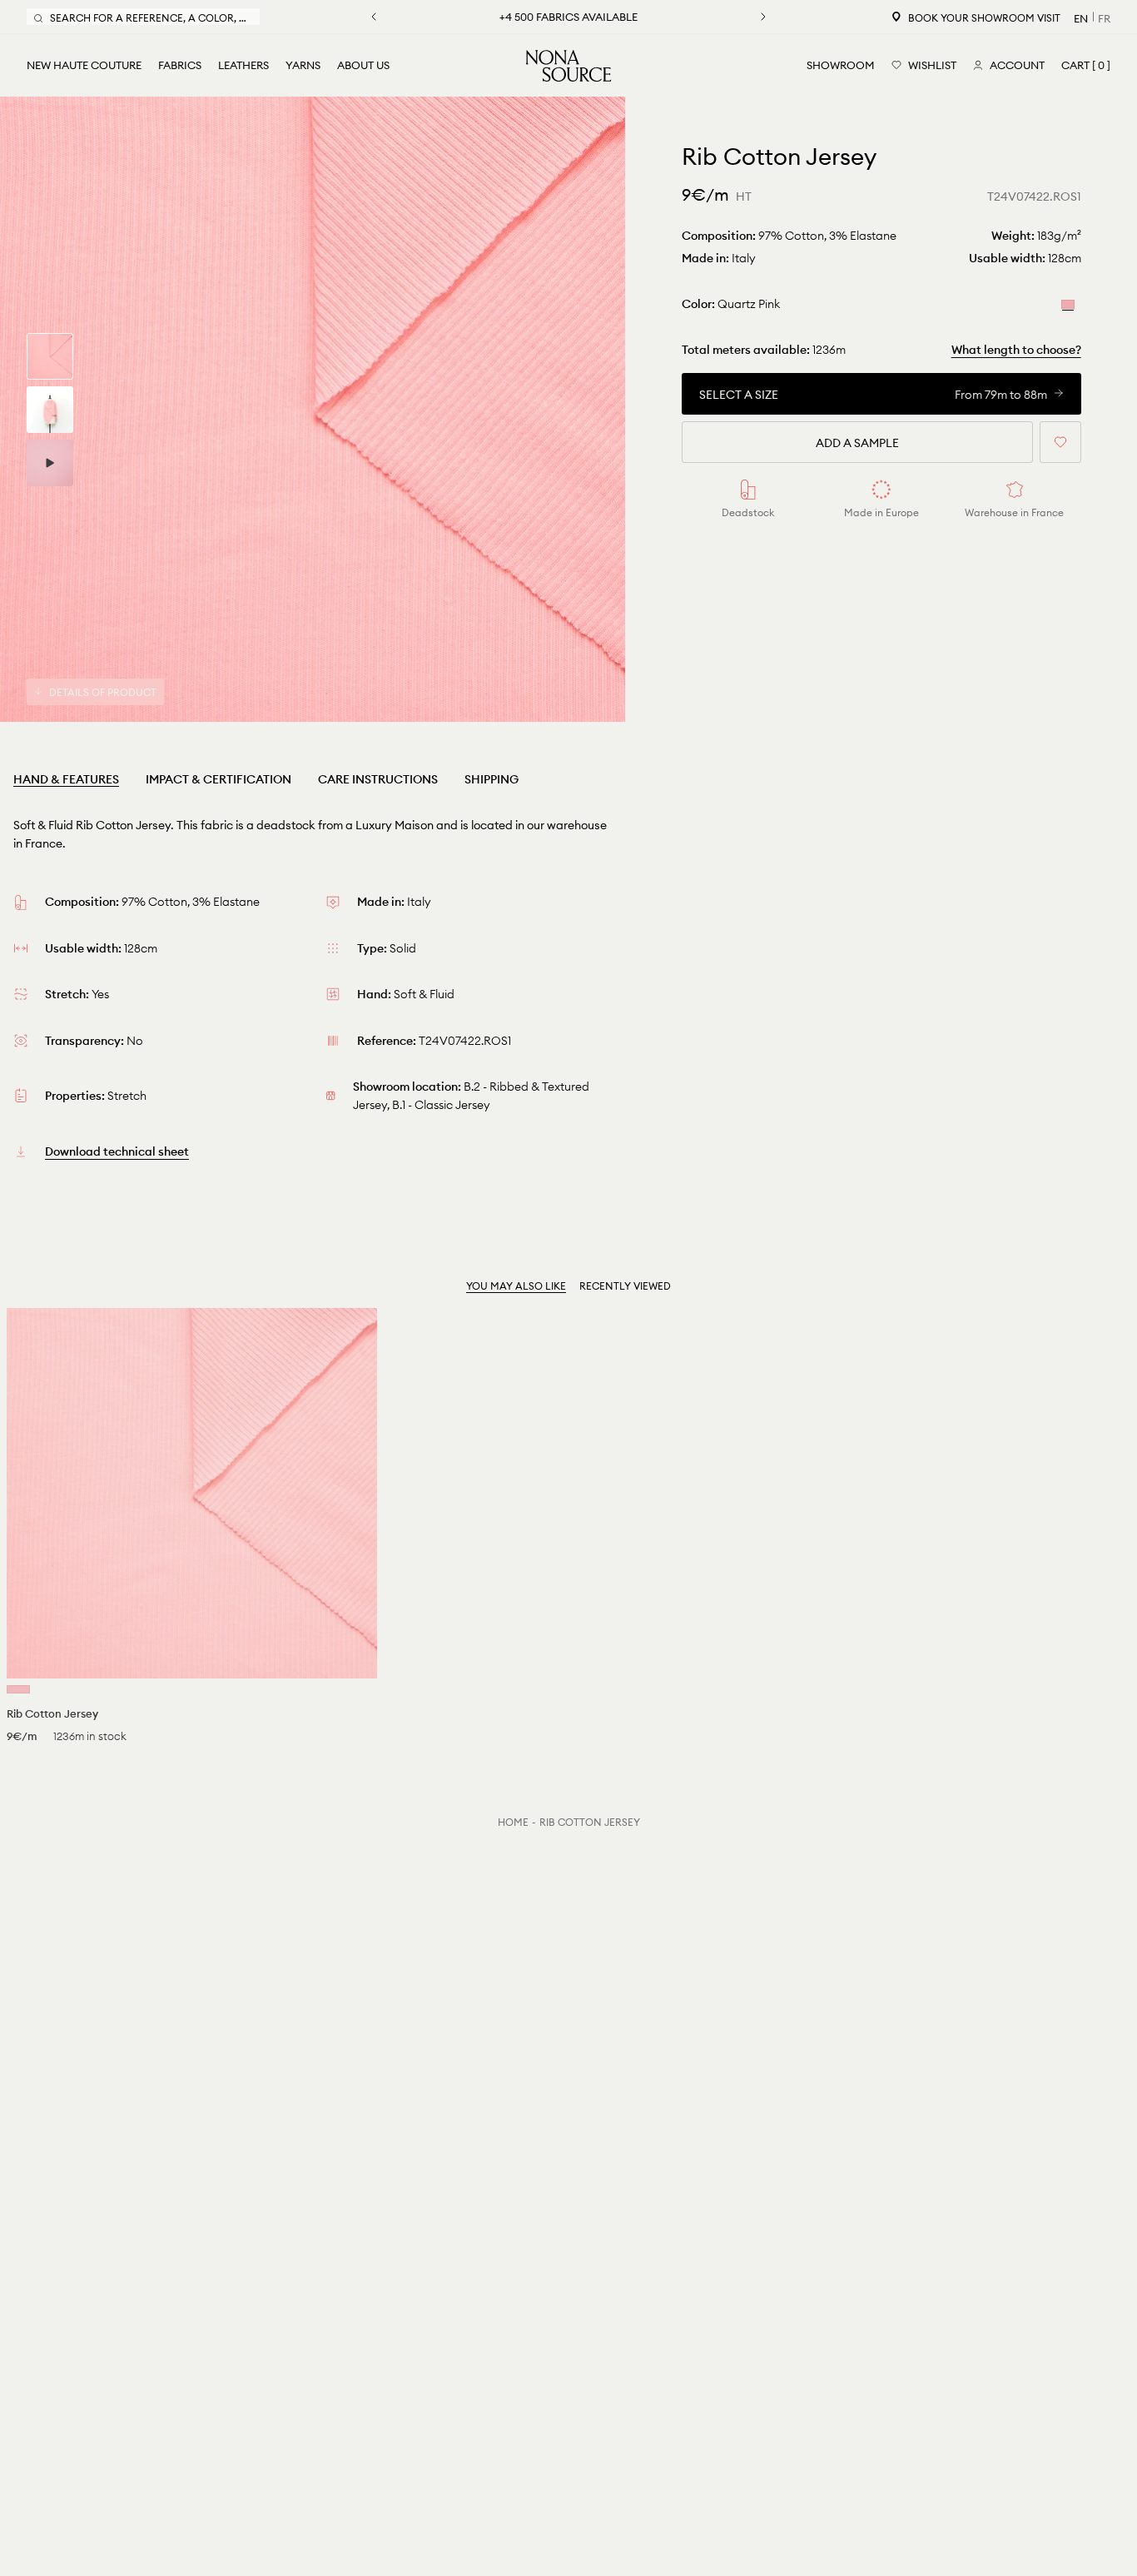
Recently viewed (625, 1286)
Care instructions (378, 779)
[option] (313, 409)
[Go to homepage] (568, 66)
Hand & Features (66, 779)
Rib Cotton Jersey (590, 1822)
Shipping (492, 779)
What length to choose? (1016, 350)
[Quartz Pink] (1068, 303)
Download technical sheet (117, 1151)
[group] (50, 356)
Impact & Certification (218, 779)
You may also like (516, 1286)
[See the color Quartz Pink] (18, 1689)
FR (1104, 18)
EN (1081, 18)
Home (513, 1822)
